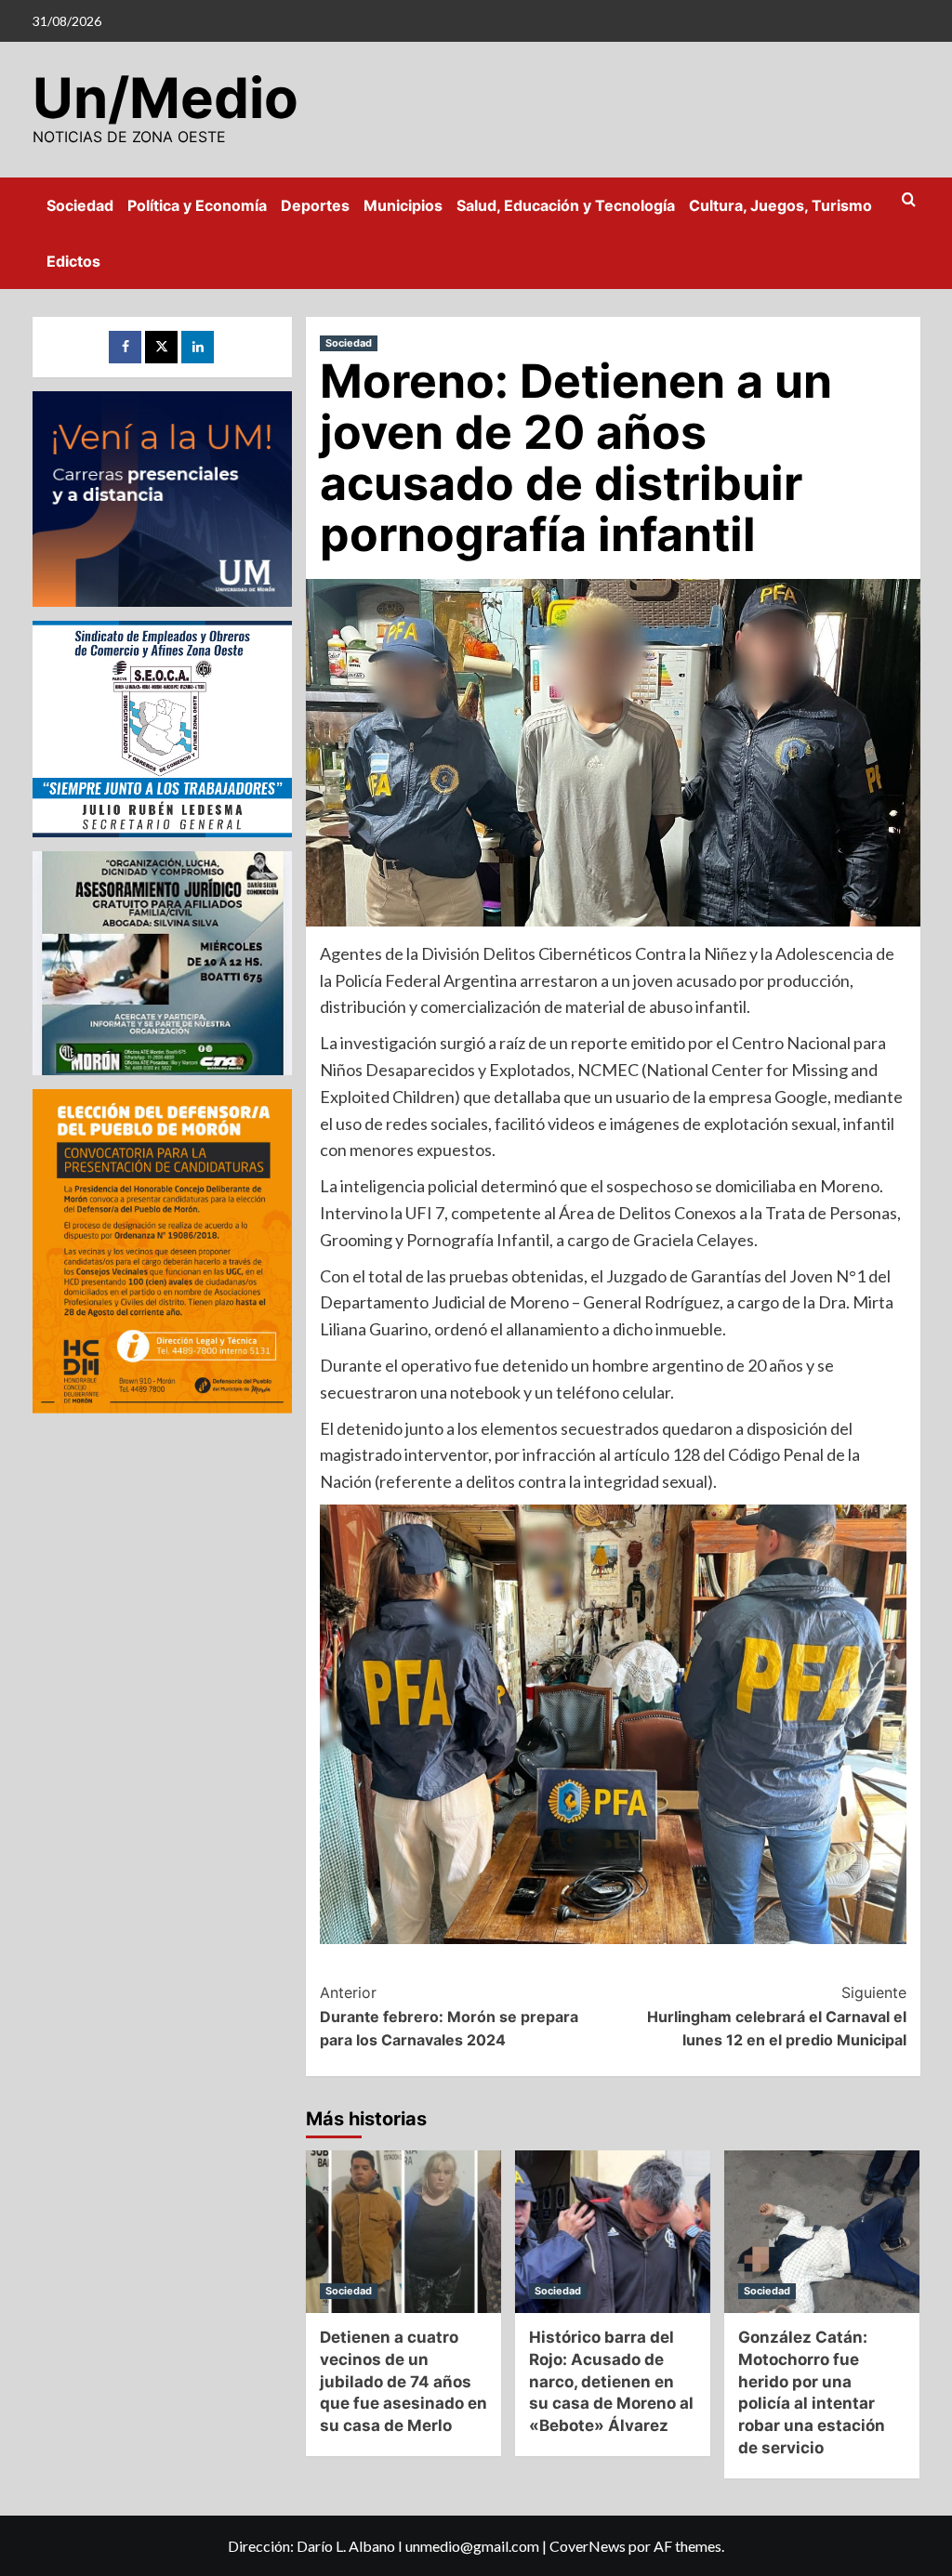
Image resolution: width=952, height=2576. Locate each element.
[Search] (909, 200)
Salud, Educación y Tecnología (566, 205)
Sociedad (80, 205)
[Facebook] (125, 347)
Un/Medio (165, 98)
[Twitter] (161, 347)
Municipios (403, 205)
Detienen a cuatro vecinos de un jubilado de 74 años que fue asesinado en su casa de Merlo (403, 2381)
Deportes (315, 205)
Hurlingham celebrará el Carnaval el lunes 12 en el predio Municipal (777, 2016)
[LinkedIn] (198, 347)
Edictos (73, 261)
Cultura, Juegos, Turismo (780, 205)
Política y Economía (197, 205)
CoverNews (588, 2546)
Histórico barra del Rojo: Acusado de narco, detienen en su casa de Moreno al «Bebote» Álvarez (611, 2381)
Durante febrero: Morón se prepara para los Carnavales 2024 (449, 2016)
